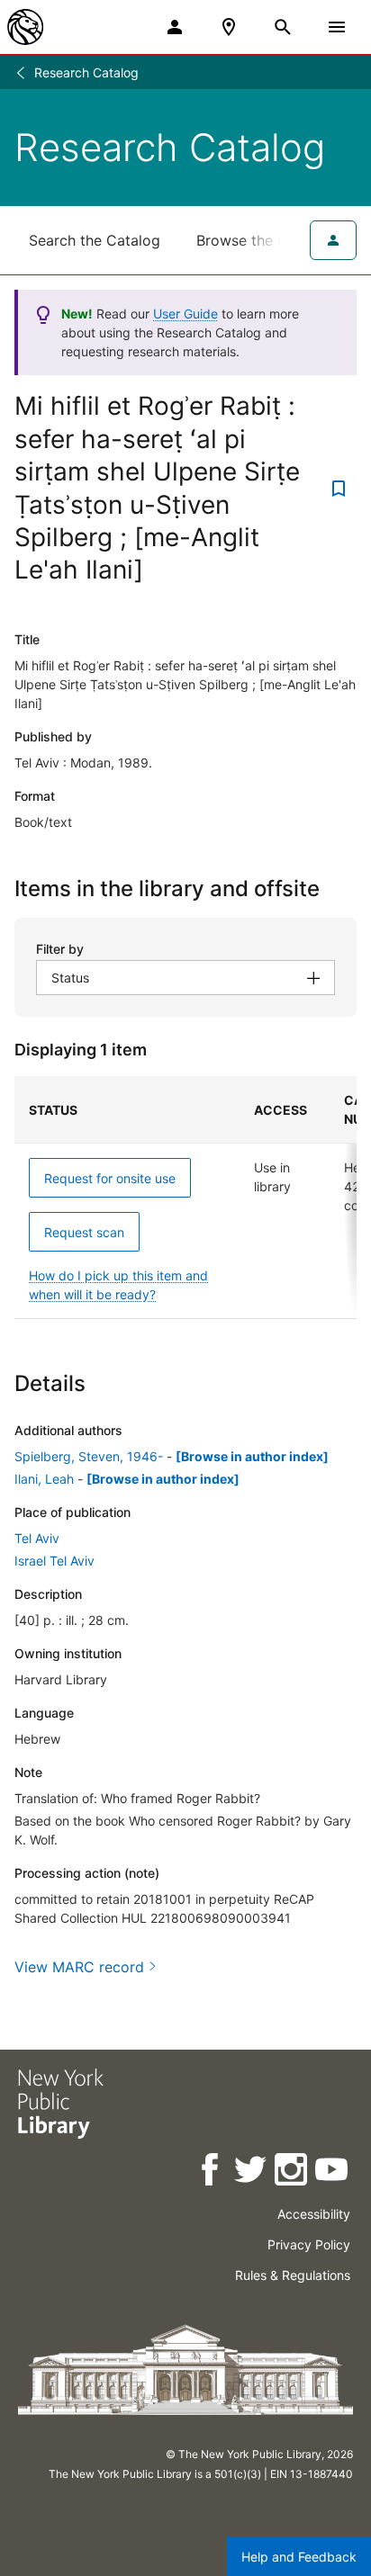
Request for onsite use (110, 1178)
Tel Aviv (37, 1538)
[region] (185, 1198)
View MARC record (79, 1967)
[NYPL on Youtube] (333, 2172)
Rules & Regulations (293, 2275)
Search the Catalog (95, 240)
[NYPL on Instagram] (292, 2172)
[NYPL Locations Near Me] (229, 27)
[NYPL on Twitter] (252, 2172)
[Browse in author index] (252, 1456)
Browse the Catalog (264, 240)
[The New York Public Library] (25, 27)
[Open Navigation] (337, 27)
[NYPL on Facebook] (211, 2172)
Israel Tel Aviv (54, 1561)
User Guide (185, 314)
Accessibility (314, 2214)
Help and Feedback (299, 2557)
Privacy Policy (309, 2244)
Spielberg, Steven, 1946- (89, 1456)
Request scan (84, 1232)
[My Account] (175, 27)
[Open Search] (283, 27)
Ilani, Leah (44, 1479)
